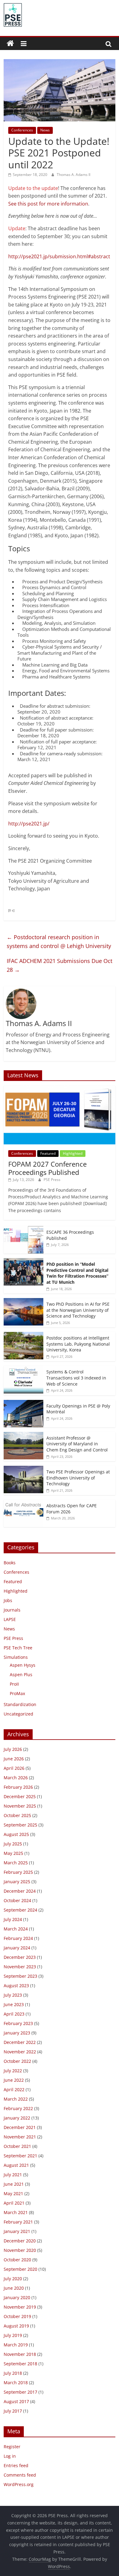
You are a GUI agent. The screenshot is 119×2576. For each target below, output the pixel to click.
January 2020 (17, 2297)
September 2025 (20, 1825)
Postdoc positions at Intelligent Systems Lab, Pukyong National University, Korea (78, 1344)
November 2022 (20, 2052)
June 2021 (14, 2184)
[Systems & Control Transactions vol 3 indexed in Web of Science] (23, 1369)
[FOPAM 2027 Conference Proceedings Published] (60, 1089)
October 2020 (17, 2260)
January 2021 (17, 2231)
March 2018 (16, 2383)
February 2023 (18, 2023)
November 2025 (20, 1806)
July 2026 (13, 1749)
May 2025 (13, 1853)
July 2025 (13, 1844)
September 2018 (20, 2364)
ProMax (17, 1693)
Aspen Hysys (23, 1665)
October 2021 (17, 2146)
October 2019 (17, 2316)
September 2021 (20, 2156)
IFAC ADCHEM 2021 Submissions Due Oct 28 (60, 965)
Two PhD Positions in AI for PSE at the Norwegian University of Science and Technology (78, 1310)
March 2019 (16, 2345)
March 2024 (16, 1929)
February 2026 (18, 1787)
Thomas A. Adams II (74, 175)
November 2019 (20, 2307)
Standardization (20, 1704)
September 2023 (20, 1976)
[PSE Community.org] (10, 44)
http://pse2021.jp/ (29, 824)
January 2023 (17, 2033)
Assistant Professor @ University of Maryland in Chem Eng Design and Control (77, 1444)
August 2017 (16, 2401)
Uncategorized (18, 1714)
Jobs (8, 1600)
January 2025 (17, 1882)
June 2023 (14, 2004)
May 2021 (13, 2193)
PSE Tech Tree (18, 1648)
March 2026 (16, 1778)
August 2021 (16, 2165)
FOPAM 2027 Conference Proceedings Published (47, 1168)
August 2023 (16, 1986)
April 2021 (14, 2203)
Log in (10, 2456)
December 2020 (20, 2241)
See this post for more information (48, 204)
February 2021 (18, 2222)
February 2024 (18, 1938)
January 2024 (17, 1948)
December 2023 (20, 1957)
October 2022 (17, 2061)
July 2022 (13, 2071)
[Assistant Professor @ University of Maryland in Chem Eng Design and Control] (23, 1435)
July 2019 (13, 2335)
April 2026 (14, 1768)
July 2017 (13, 2411)
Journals (12, 1610)
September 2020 (20, 2269)
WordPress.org (19, 2484)
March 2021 (16, 2212)
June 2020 (14, 2288)
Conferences (22, 130)
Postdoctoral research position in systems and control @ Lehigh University (59, 941)
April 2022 (14, 2089)
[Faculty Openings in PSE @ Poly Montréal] (23, 1403)
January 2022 (17, 2118)
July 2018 (13, 2373)
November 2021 (20, 2137)
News (45, 130)
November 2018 (20, 2354)
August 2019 (16, 2326)
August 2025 (16, 1834)
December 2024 (20, 1891)
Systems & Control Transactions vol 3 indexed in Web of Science (76, 1378)
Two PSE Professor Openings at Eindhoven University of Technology (78, 1478)
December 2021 (20, 2127)
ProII (14, 1684)
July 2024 (13, 1919)
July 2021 (13, 2175)
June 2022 (14, 2080)
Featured (48, 1153)
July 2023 (13, 1995)
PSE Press (52, 1180)
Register (12, 2447)
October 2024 (17, 1900)
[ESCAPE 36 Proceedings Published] (23, 1229)
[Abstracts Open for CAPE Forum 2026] (23, 1503)
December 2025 (20, 1796)
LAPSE (10, 1619)
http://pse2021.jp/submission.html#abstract (59, 256)
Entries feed (16, 2465)
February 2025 (18, 1872)
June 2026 (14, 1759)
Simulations (16, 1657)
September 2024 (20, 1910)
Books (10, 1563)
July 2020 (13, 2279)
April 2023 (14, 2014)
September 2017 (20, 2392)
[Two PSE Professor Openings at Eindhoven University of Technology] (23, 1469)
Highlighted (73, 1153)
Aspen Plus (21, 1674)
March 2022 (16, 2099)
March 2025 (16, 1863)
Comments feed (20, 2475)
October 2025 (17, 1815)
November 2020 (20, 2250)
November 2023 (20, 1967)
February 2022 (18, 2108)
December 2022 (20, 2042)
